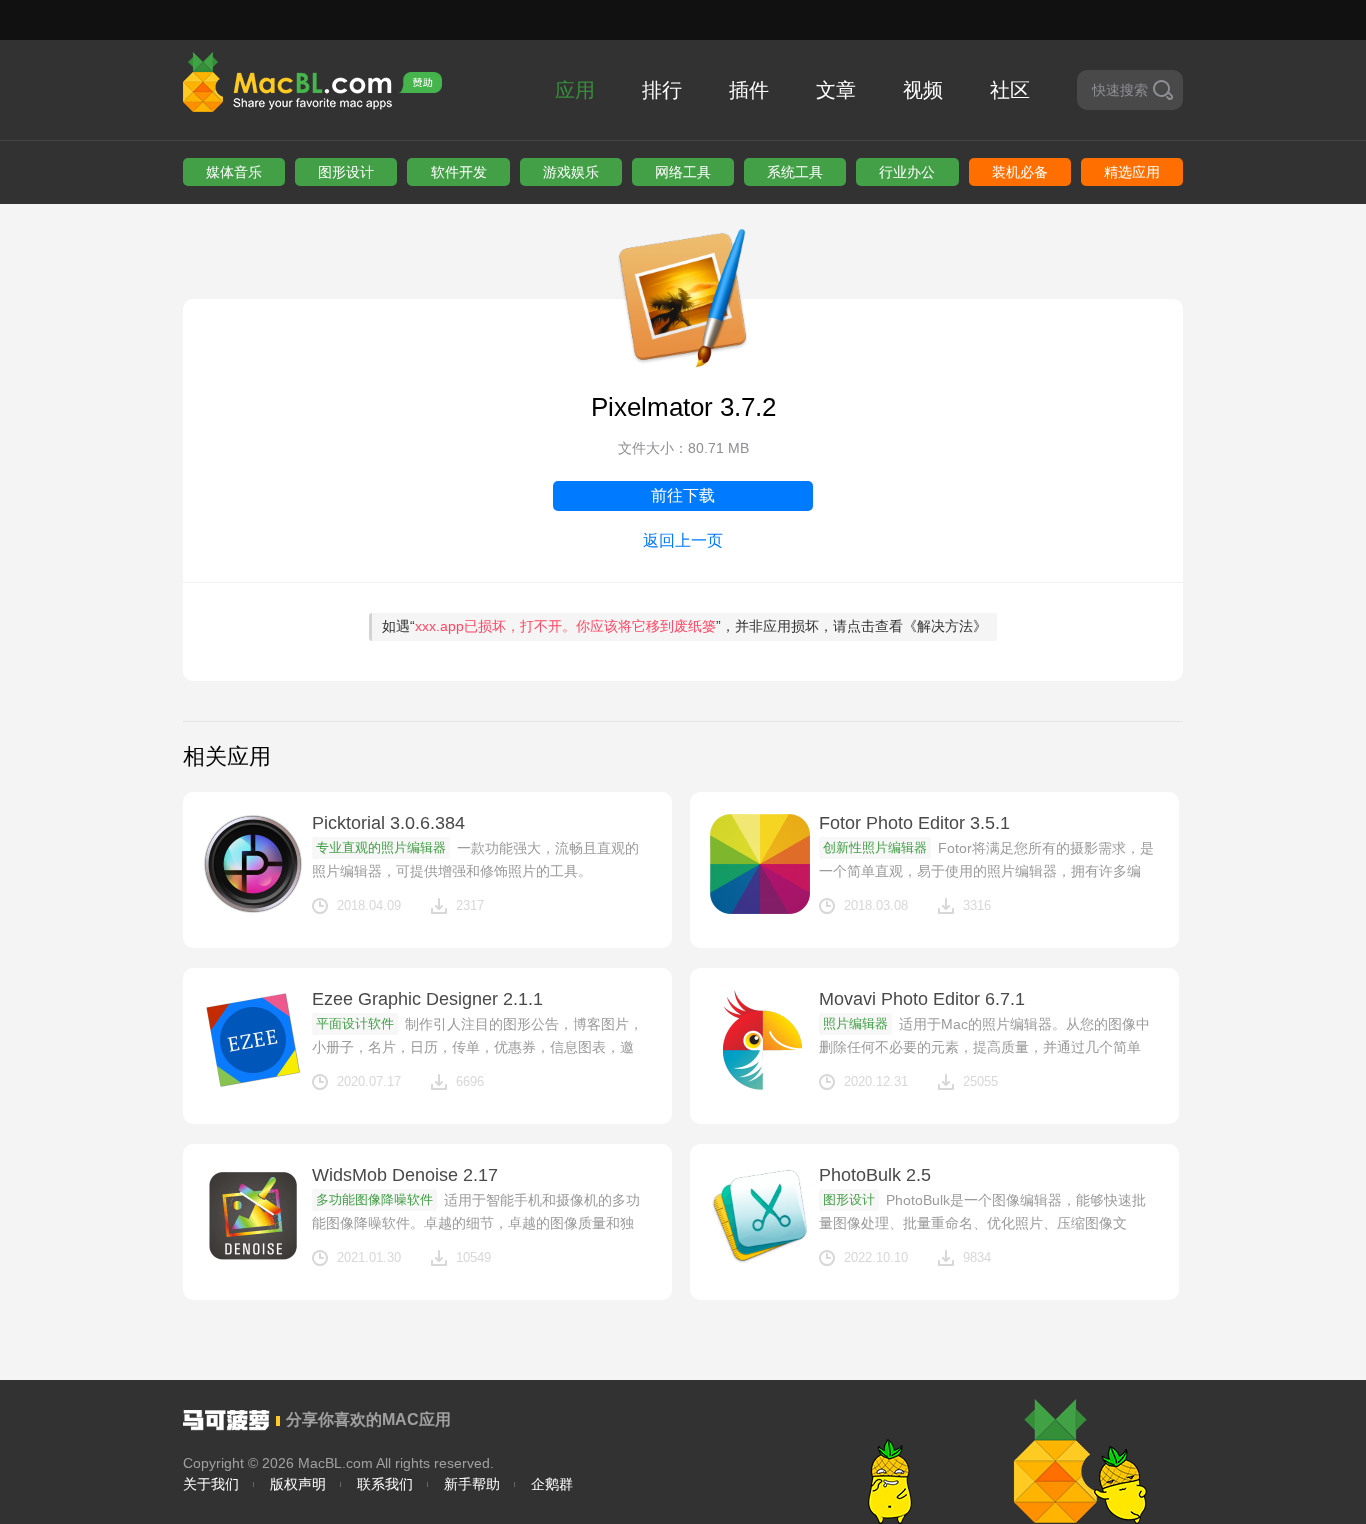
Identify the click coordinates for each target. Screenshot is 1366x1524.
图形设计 (346, 172)
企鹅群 (552, 1484)
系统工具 (795, 172)
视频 (923, 90)
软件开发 (459, 172)
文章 (836, 90)
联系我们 (385, 1484)
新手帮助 (472, 1484)
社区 (1010, 90)
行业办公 (907, 172)
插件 (749, 90)
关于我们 (211, 1484)
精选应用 (1132, 172)
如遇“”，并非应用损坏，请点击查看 (684, 626)
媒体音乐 (234, 172)
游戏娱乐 (571, 172)
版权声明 (298, 1484)
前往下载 (683, 495)
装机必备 (1020, 172)
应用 (575, 90)
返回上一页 (683, 540)
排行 (662, 90)
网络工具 (683, 172)
